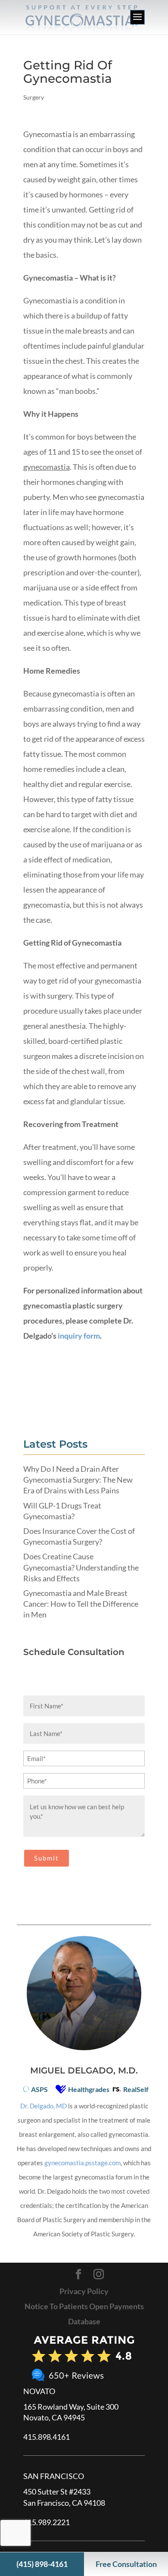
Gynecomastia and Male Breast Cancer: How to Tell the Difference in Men (81, 1604)
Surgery (34, 97)
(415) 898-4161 (42, 2564)
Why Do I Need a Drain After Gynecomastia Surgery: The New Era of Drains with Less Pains (78, 1480)
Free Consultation (126, 2564)
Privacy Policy (84, 2291)
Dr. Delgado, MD (44, 2106)
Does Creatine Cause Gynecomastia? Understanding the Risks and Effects (81, 1567)
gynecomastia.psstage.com (82, 2163)
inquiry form (79, 1336)
